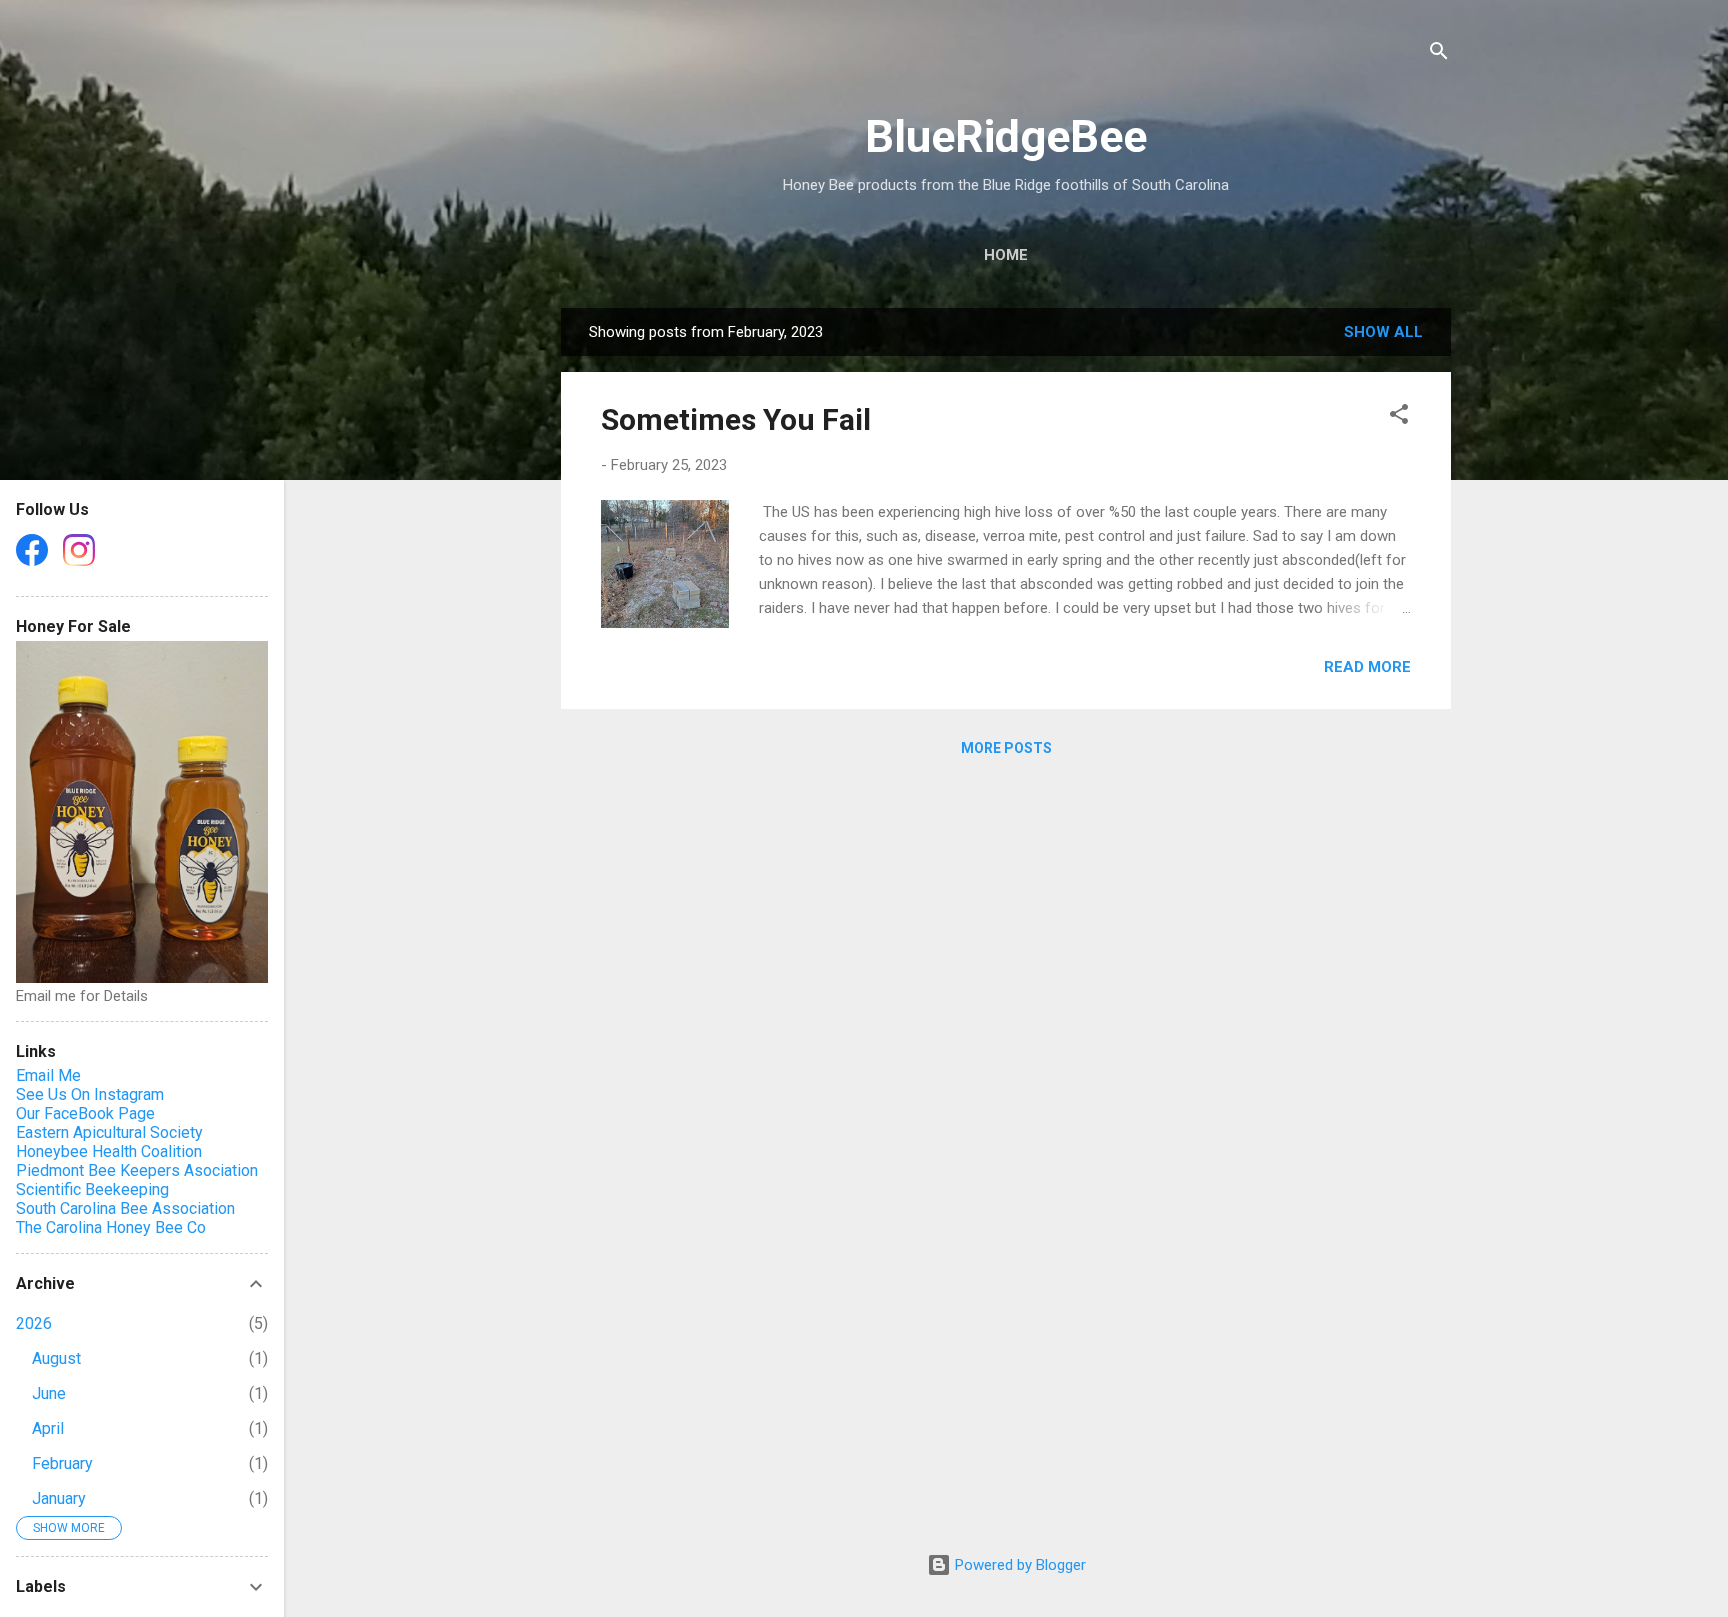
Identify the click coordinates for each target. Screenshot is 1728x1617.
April (48, 1428)
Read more (1367, 667)
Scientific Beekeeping (92, 1189)
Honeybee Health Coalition (109, 1151)
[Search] (1439, 54)
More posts (1006, 748)
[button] (1399, 417)
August (56, 1358)
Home (1006, 255)
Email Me (48, 1075)
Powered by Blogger (1018, 1565)
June (49, 1393)
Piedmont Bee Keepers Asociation (137, 1170)
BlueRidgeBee (1006, 136)
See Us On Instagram (90, 1094)
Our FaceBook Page (85, 1113)
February (62, 1463)
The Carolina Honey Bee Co (111, 1227)
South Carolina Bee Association (125, 1208)
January (59, 1498)
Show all (1383, 332)
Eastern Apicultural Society (109, 1132)
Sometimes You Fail (736, 419)
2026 (34, 1323)
